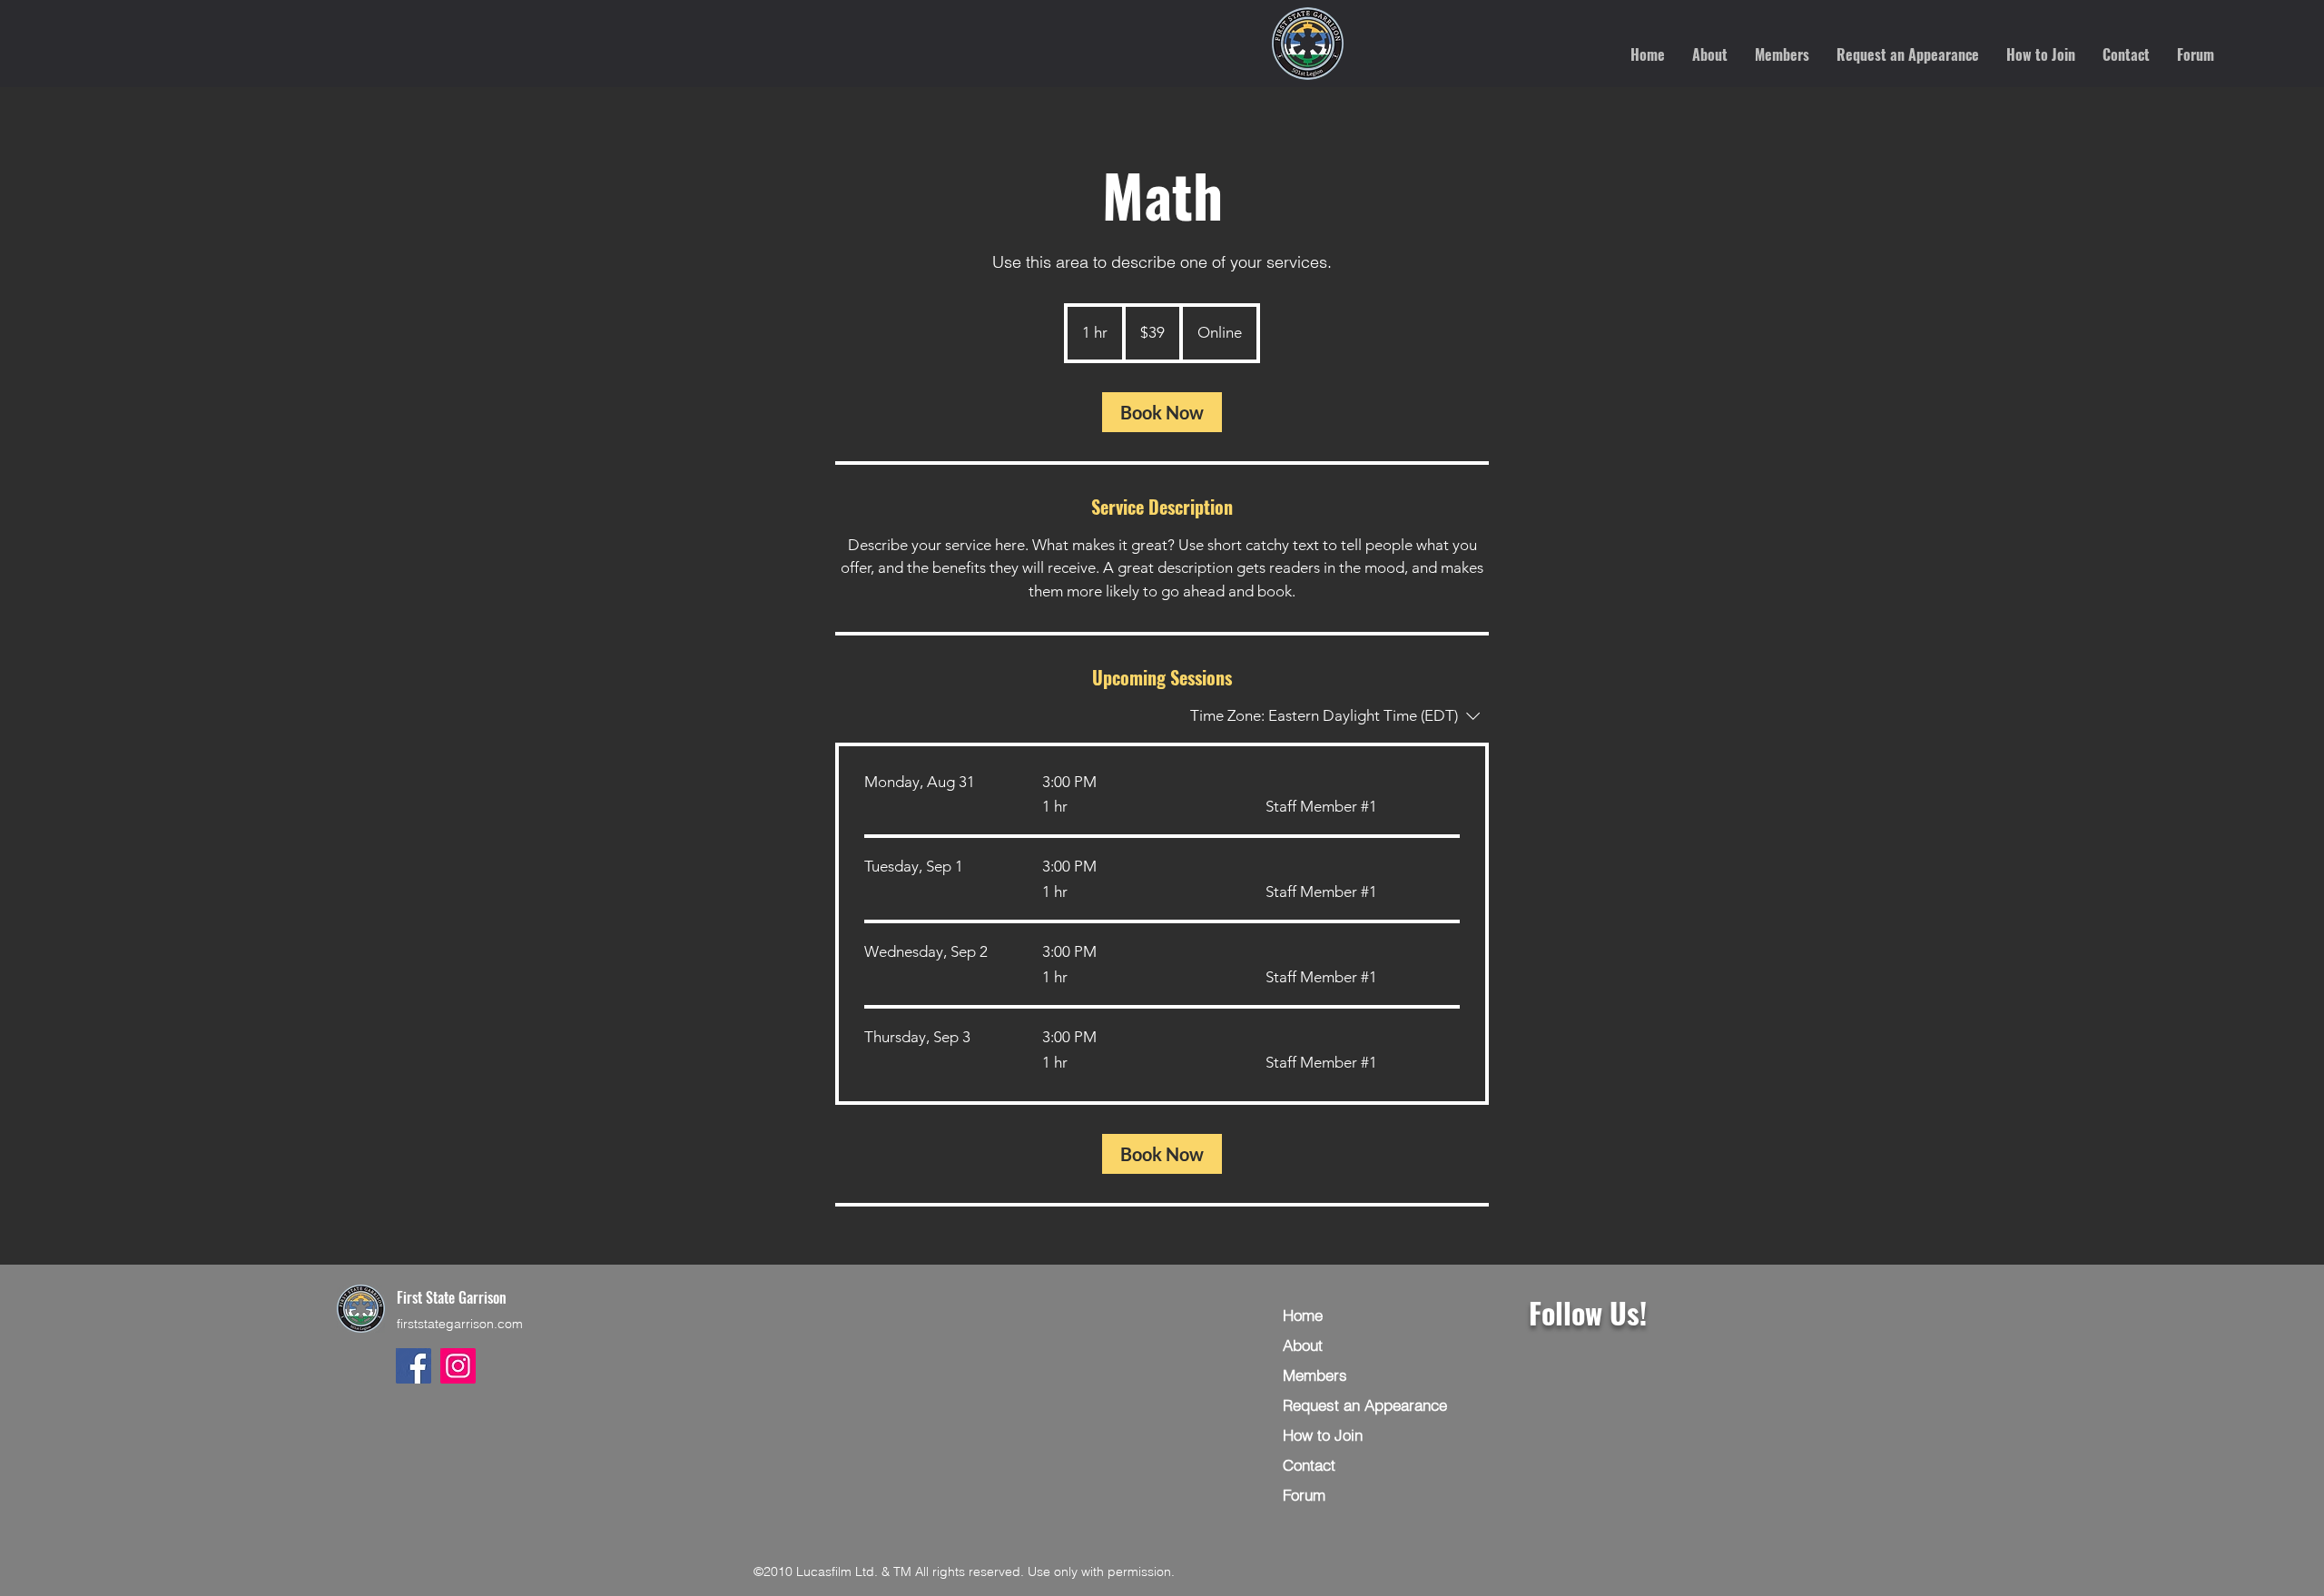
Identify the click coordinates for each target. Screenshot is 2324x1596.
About (1303, 1345)
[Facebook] (414, 1366)
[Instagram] (458, 1366)
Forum (1304, 1495)
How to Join (1323, 1435)
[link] (1162, 412)
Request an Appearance (1365, 1405)
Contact (1309, 1465)
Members (1315, 1375)
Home (1303, 1315)
